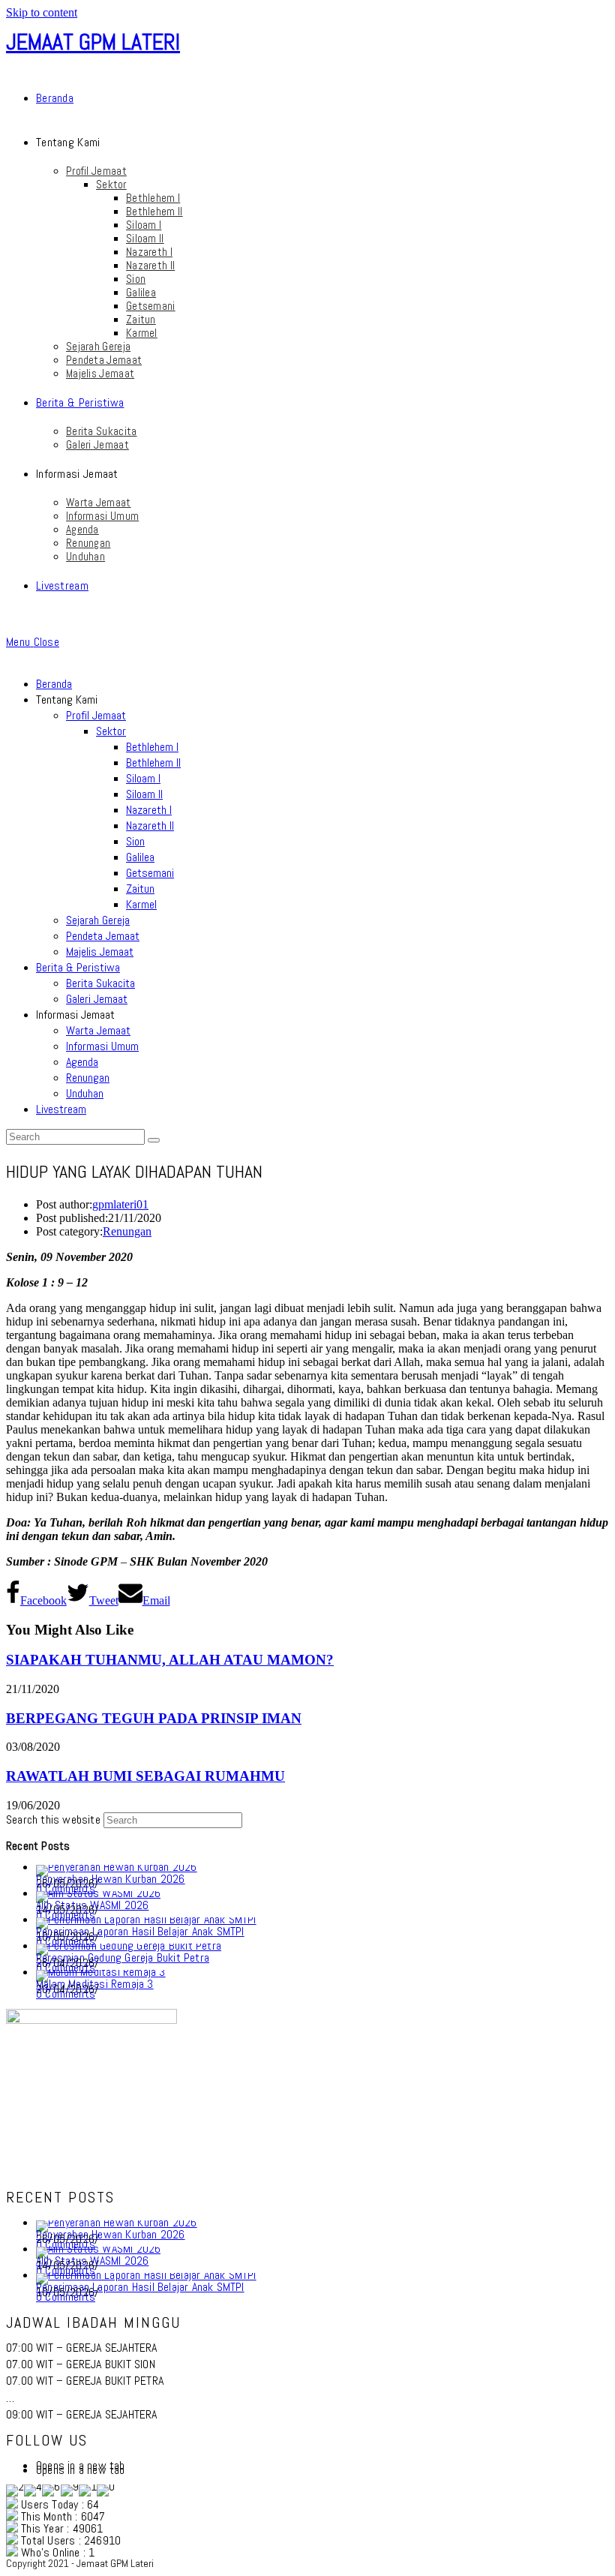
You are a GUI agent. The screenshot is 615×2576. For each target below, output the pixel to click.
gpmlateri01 (120, 1204)
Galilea (140, 857)
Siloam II (144, 794)
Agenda (82, 1062)
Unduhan (85, 1093)
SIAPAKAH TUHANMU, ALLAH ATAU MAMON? (170, 1660)
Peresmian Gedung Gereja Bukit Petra (123, 1958)
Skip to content (42, 12)
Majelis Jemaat (100, 952)
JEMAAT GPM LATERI (93, 42)
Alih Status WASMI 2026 (92, 1905)
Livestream (61, 1109)
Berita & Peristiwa (78, 967)
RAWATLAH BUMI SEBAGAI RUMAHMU (145, 1776)
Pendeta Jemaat (103, 936)
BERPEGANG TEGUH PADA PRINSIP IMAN (154, 1718)
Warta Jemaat (98, 1030)
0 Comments (66, 1994)
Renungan (88, 1078)
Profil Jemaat (96, 715)
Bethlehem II (153, 763)
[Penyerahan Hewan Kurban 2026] (117, 1867)
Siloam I (143, 778)
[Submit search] (154, 1140)
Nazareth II (150, 826)
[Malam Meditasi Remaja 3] (101, 1972)
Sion (135, 841)
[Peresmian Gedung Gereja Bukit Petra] (129, 1946)
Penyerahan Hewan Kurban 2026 (111, 1879)
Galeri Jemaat (97, 999)
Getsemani (150, 873)
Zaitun (140, 889)
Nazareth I (149, 810)
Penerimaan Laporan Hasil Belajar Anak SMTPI (140, 1931)
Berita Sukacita (100, 983)
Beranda (54, 684)
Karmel (141, 904)
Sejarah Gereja (98, 920)
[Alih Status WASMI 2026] (98, 1893)
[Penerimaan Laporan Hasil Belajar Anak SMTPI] (146, 1919)
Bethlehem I (152, 747)
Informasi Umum (102, 1046)
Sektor (111, 731)
